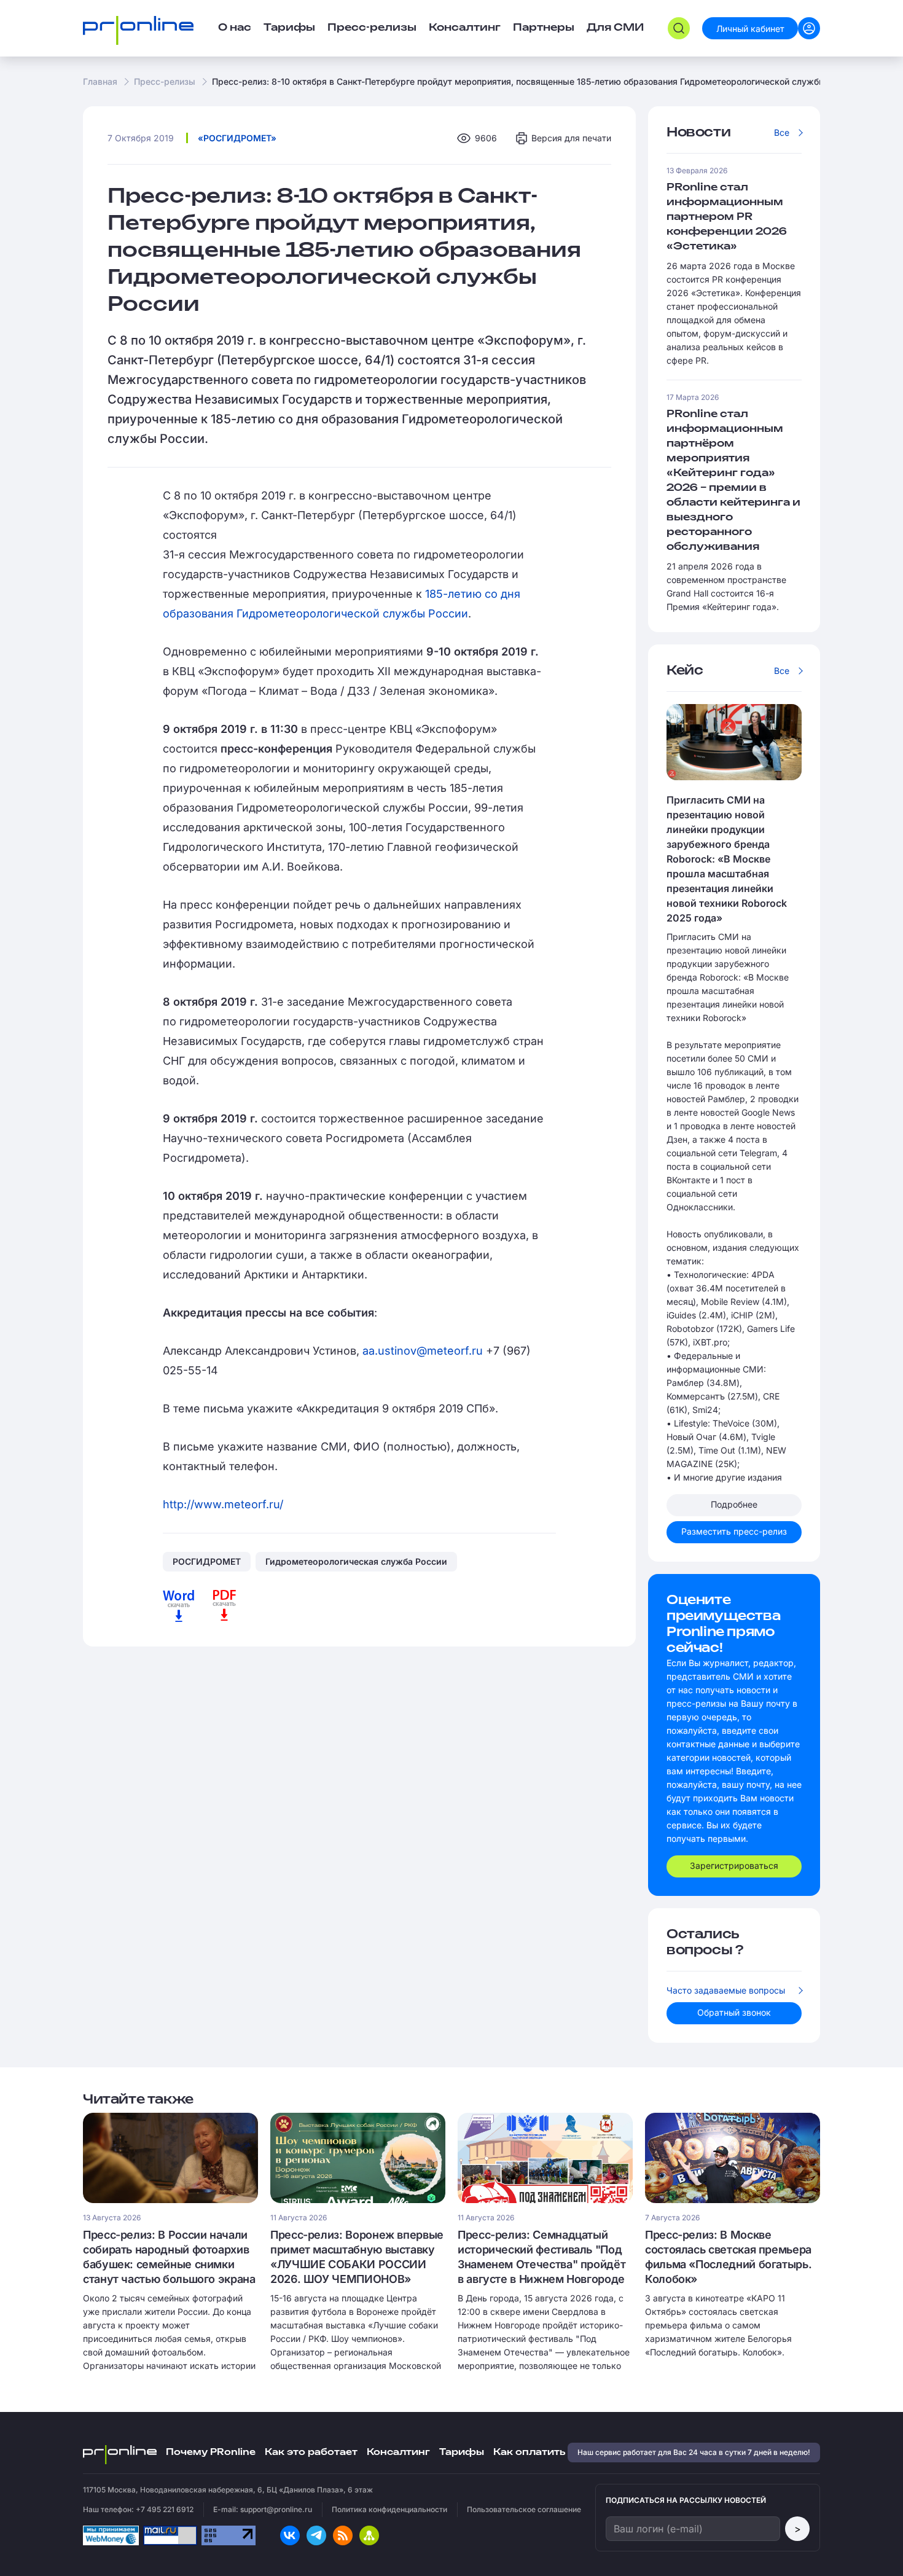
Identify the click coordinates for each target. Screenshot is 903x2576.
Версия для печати (571, 138)
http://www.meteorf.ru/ (223, 1504)
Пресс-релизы (165, 81)
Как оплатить (529, 2452)
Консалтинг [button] (465, 28)
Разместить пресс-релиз (734, 1531)
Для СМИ (615, 28)
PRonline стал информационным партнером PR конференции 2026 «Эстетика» (727, 217)
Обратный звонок (734, 2012)
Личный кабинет (750, 29)
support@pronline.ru (276, 2509)
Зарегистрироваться (734, 1865)
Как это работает (311, 2452)
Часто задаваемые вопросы (726, 1990)
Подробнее (734, 1504)
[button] (679, 28)
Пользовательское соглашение (524, 2509)
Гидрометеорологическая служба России (356, 1561)
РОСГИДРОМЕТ (207, 1561)
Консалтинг (398, 2452)
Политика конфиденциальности (389, 2509)
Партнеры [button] (544, 28)
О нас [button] (235, 28)
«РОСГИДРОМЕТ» (237, 138)
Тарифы (289, 28)
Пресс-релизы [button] (372, 28)
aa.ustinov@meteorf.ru (423, 1351)
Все (782, 132)
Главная (100, 81)
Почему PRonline (211, 2452)
